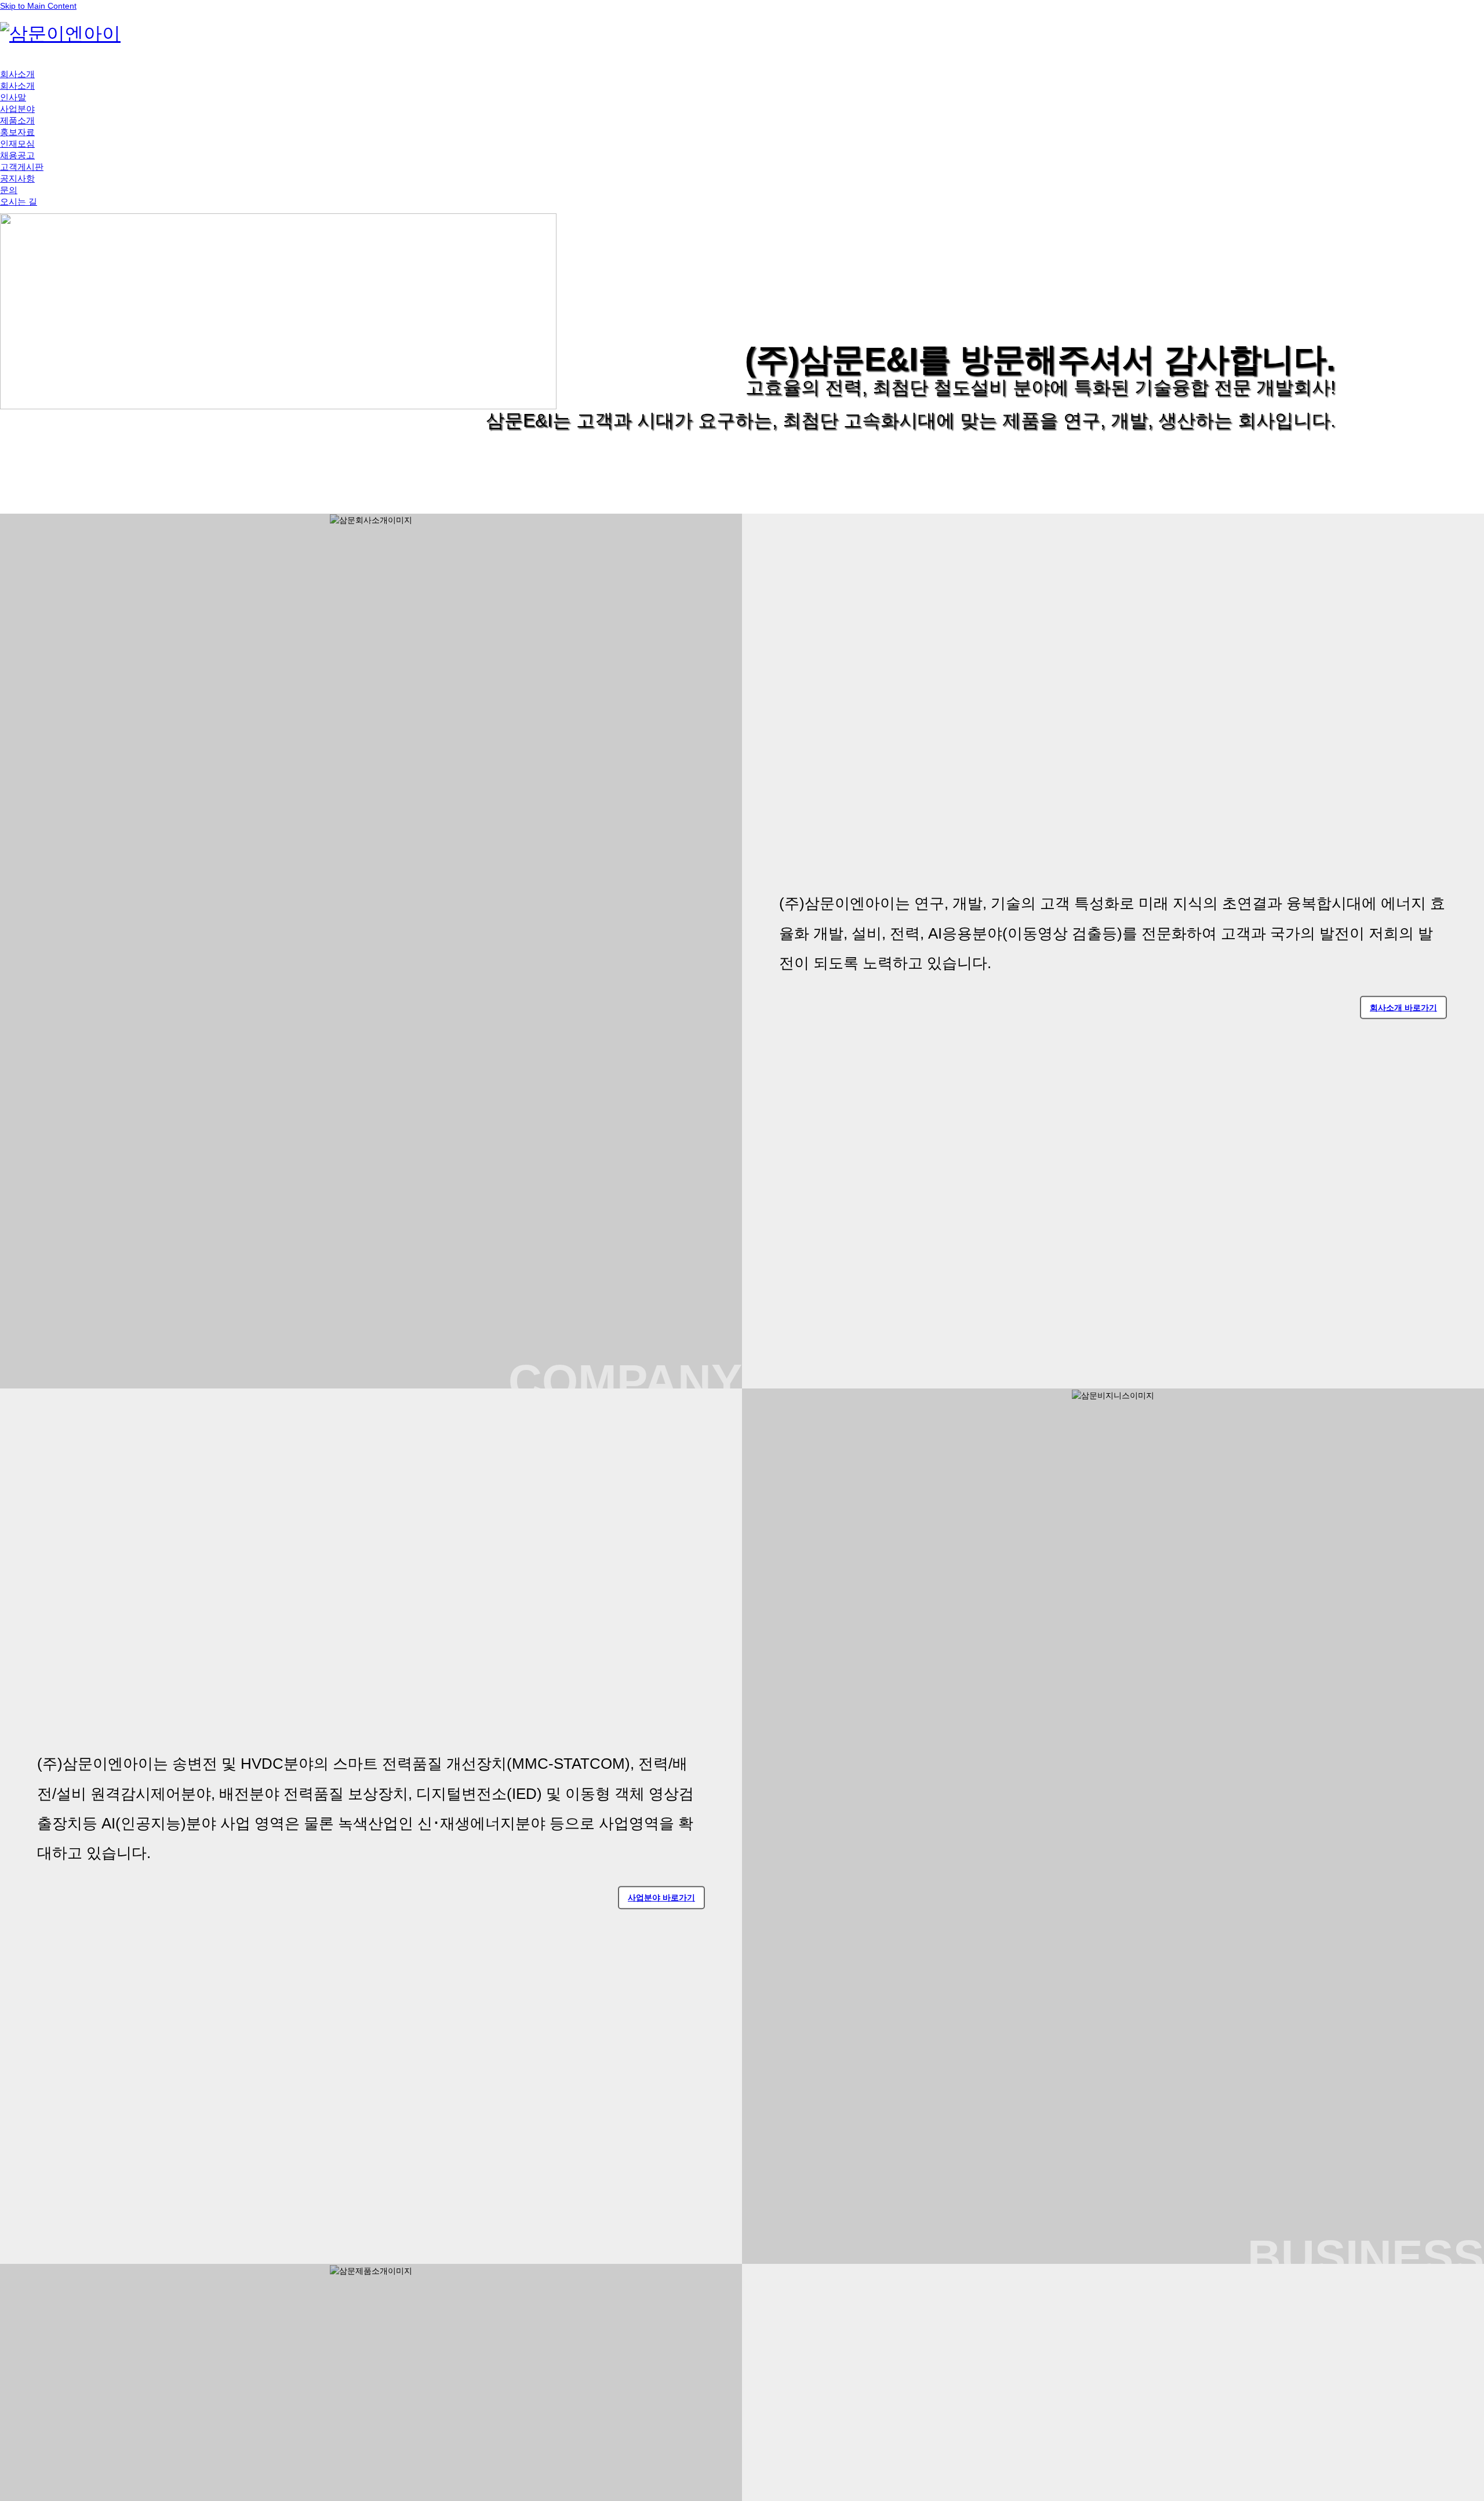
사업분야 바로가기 (661, 1897)
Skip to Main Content (38, 6)
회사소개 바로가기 (1403, 1008)
